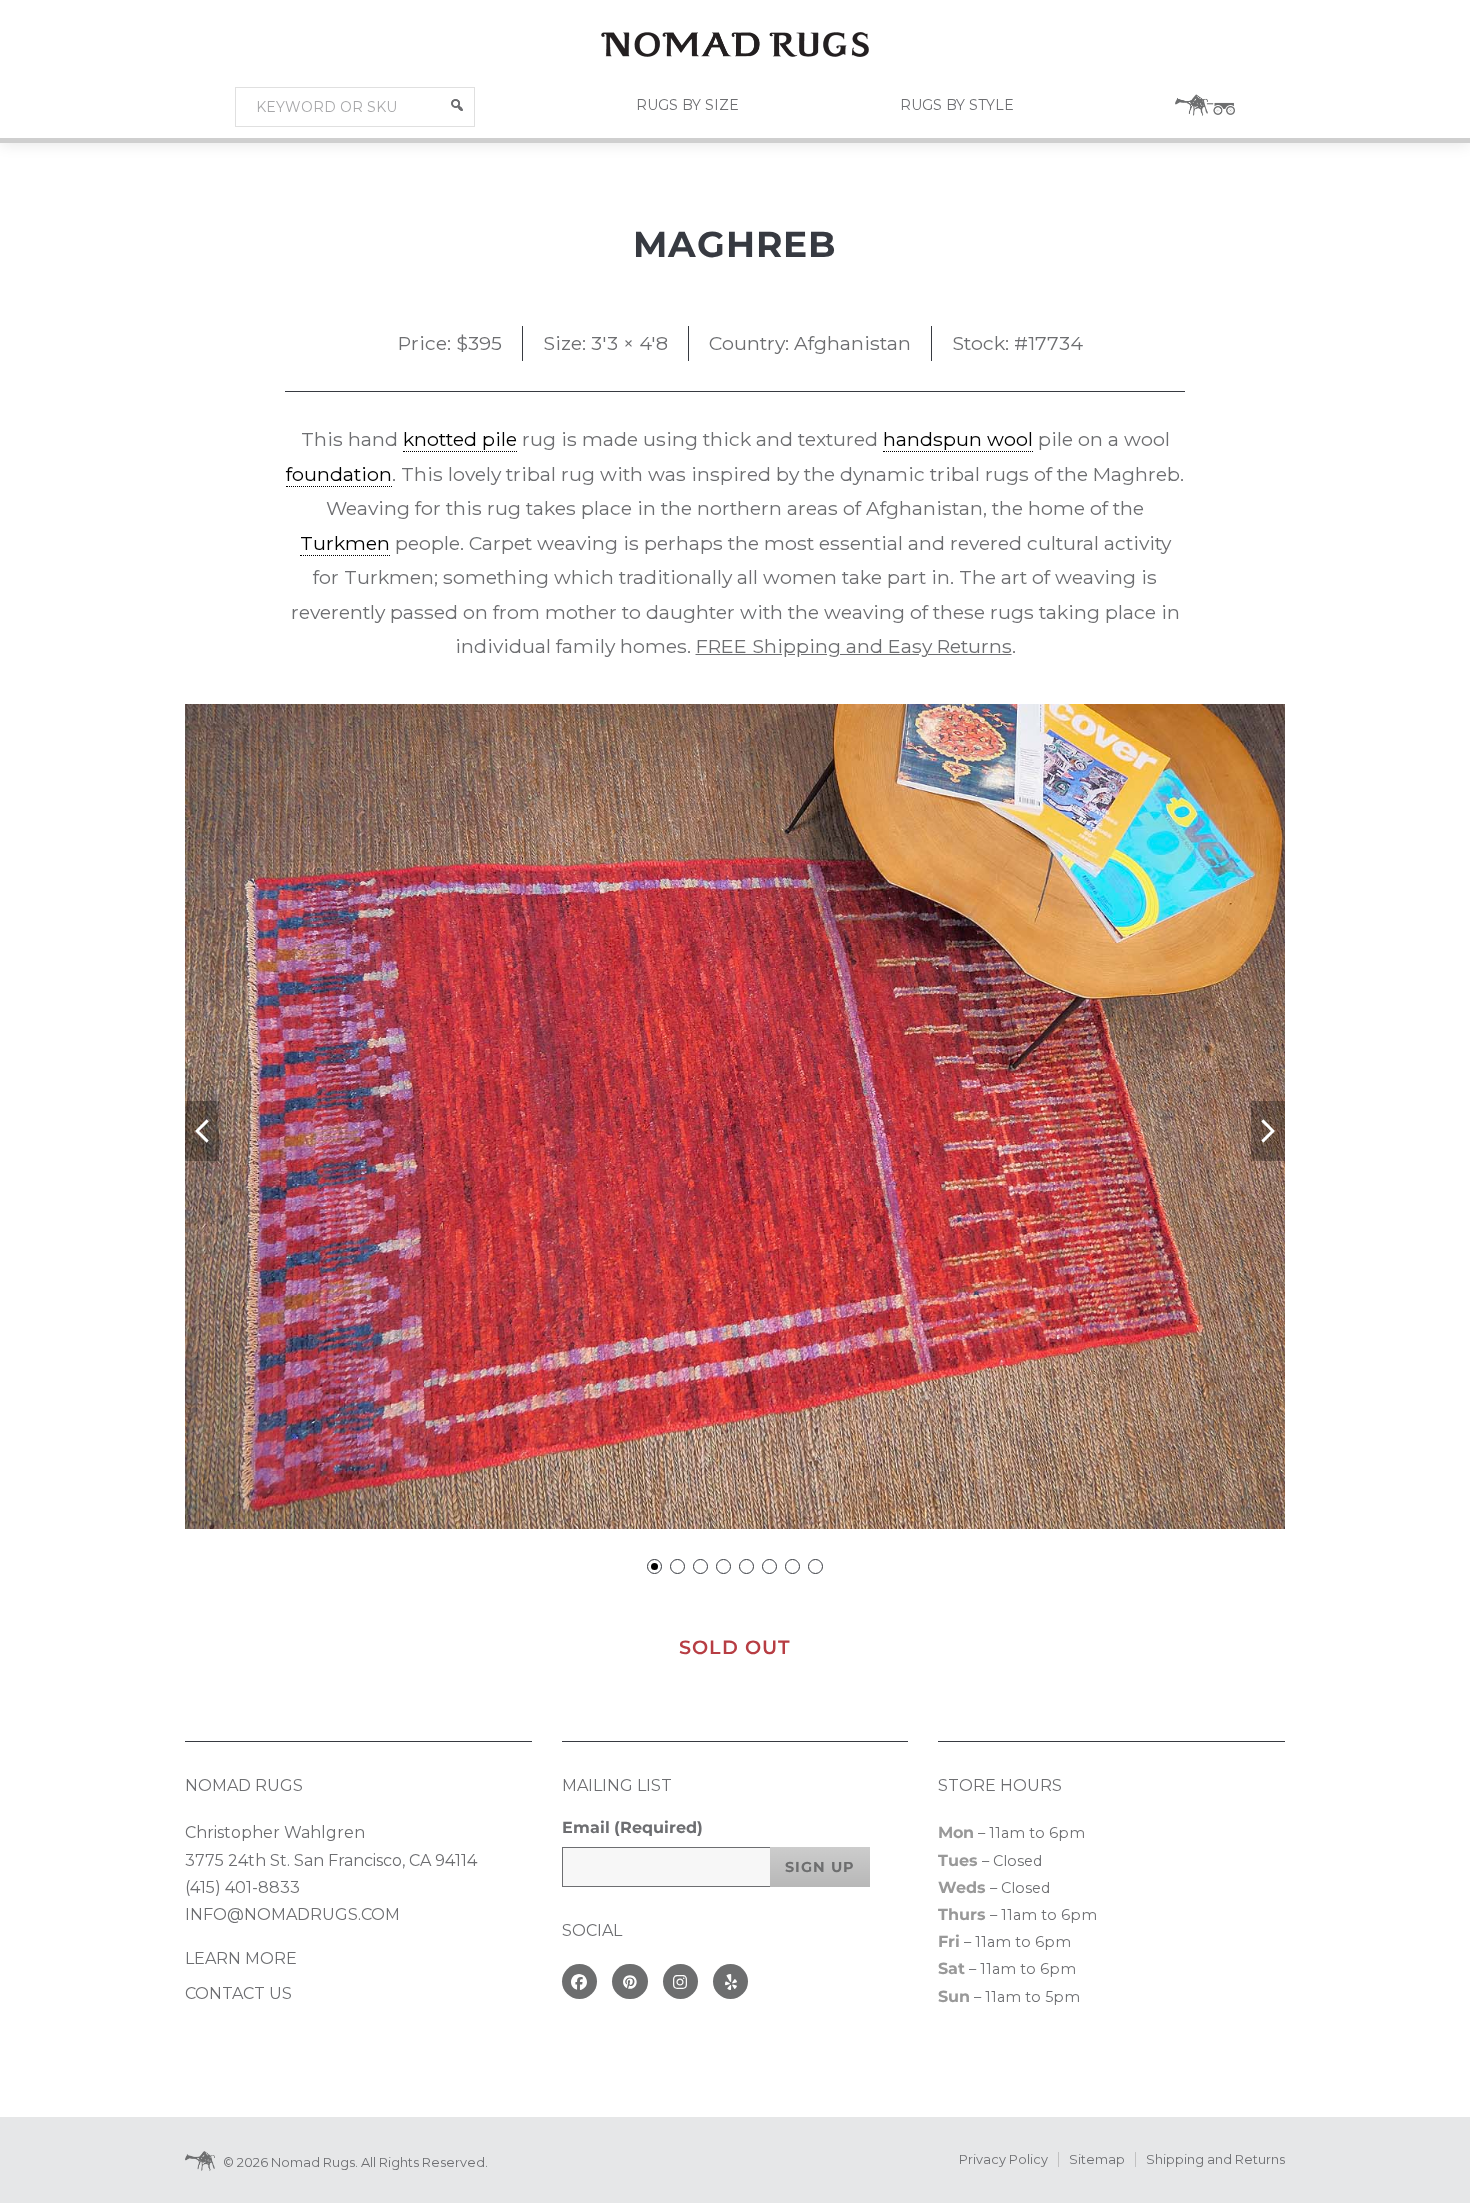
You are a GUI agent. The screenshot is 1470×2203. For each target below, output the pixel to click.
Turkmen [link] (345, 543)
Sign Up (820, 1867)
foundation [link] (339, 474)
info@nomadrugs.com (292, 1914)
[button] (457, 105)
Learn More (241, 1958)
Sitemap (1097, 2159)
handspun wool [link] (958, 439)
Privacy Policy (1003, 2159)
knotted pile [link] (460, 439)
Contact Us (238, 1993)
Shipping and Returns (1215, 2159)
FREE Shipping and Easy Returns (854, 646)
